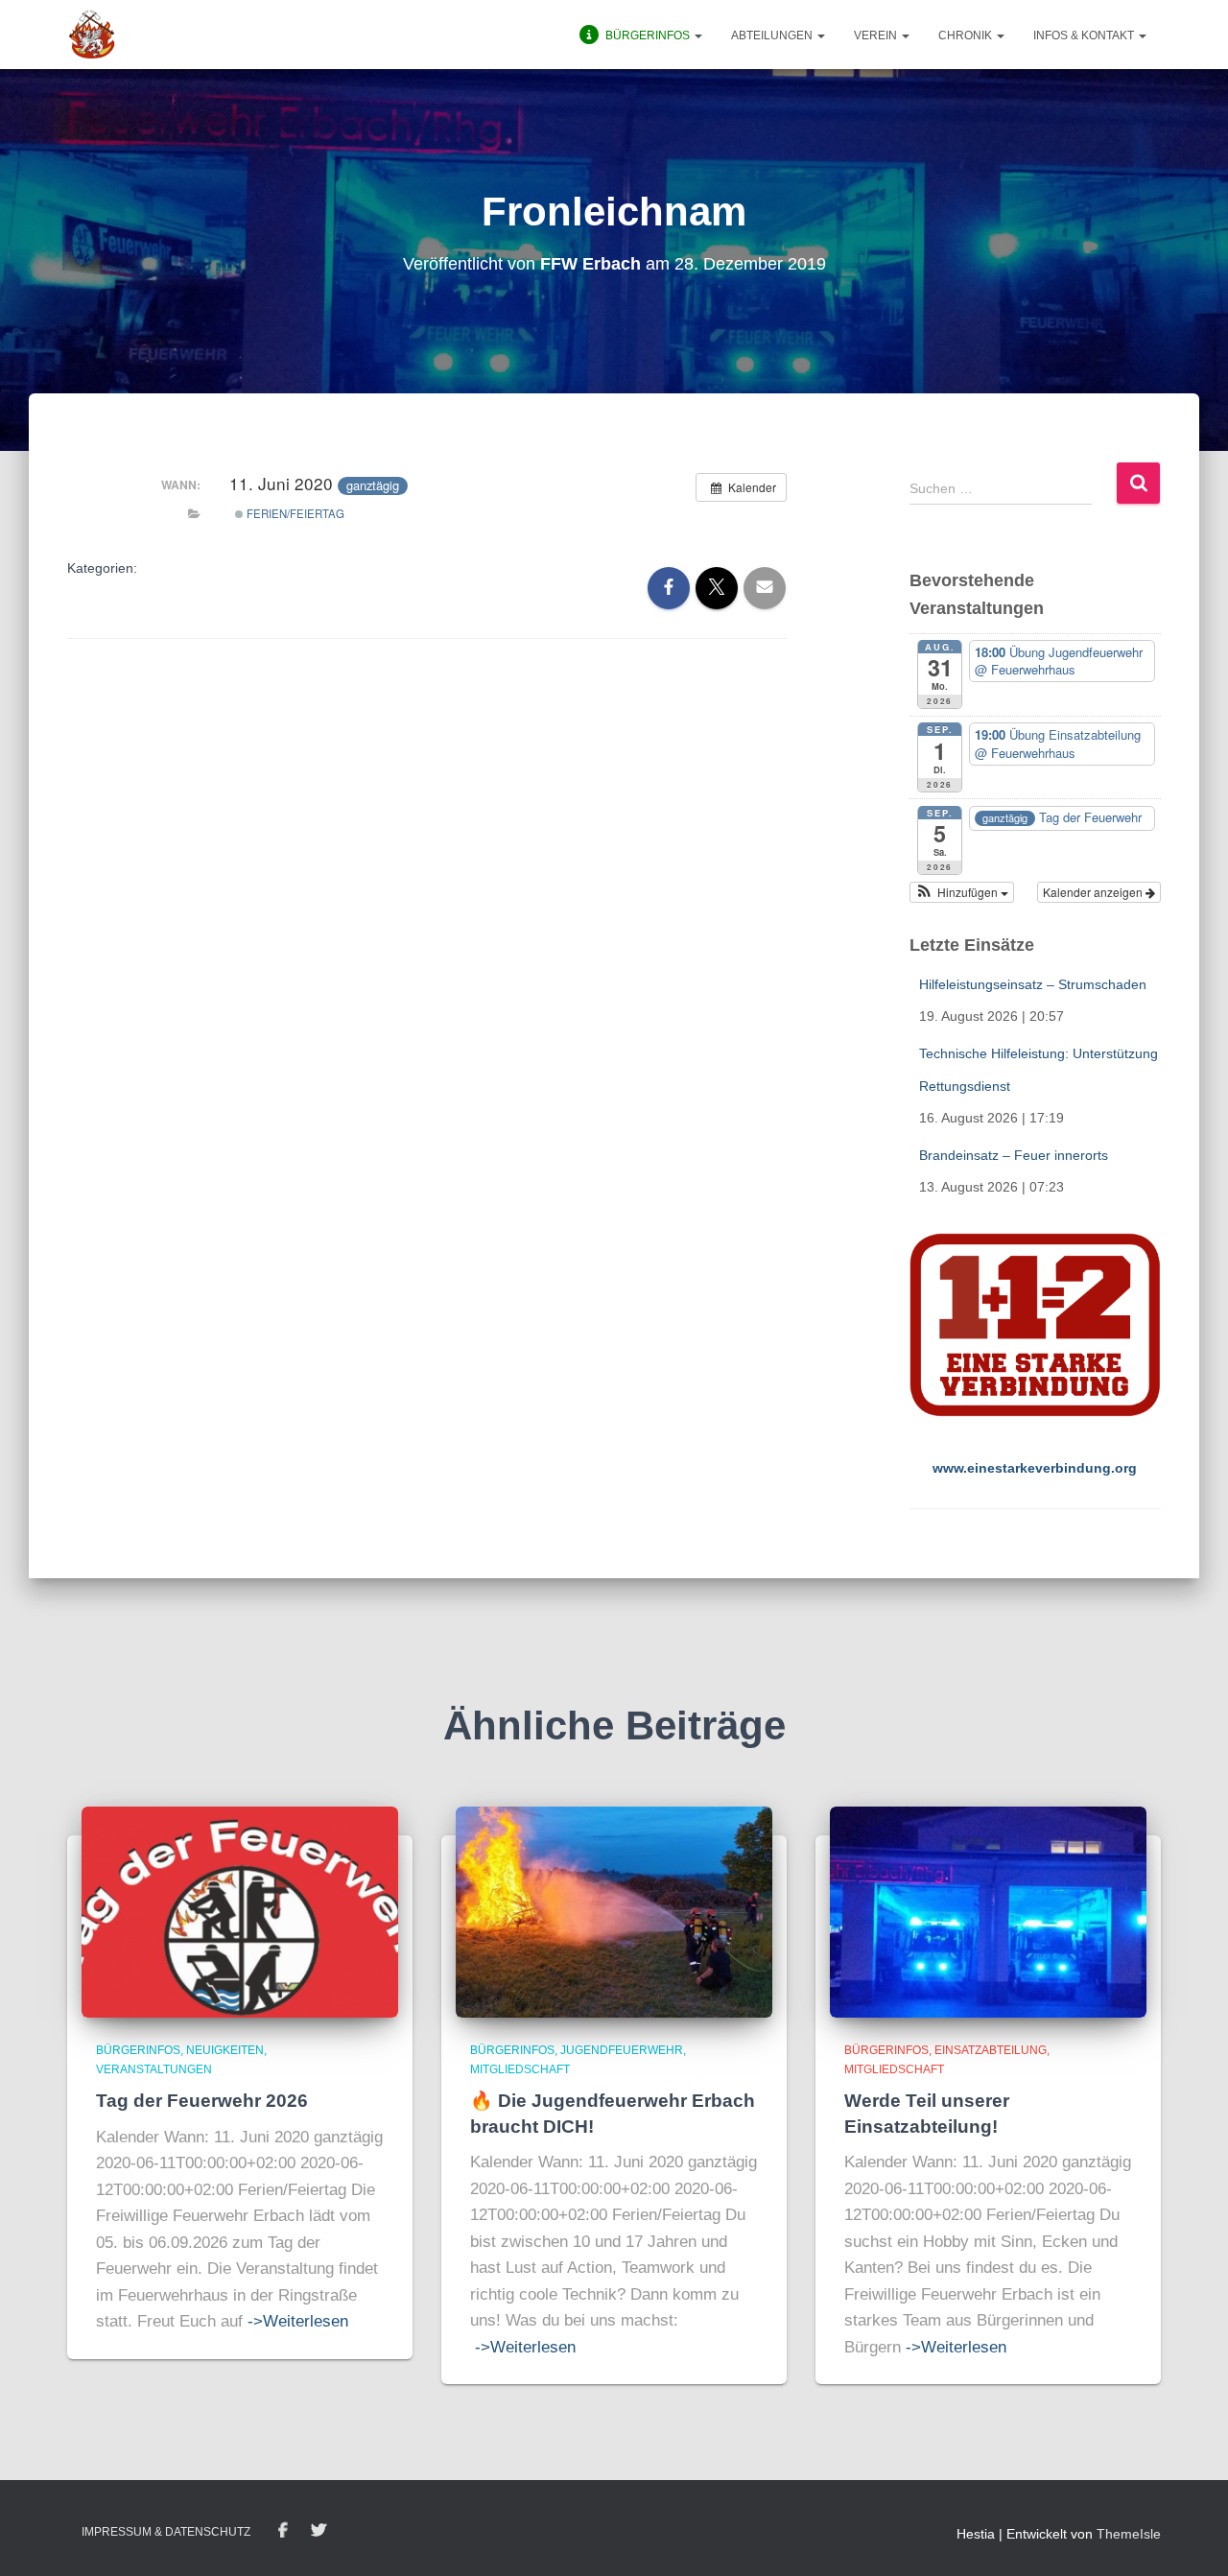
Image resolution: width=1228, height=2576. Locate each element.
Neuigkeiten (225, 2050)
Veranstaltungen (154, 2069)
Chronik (967, 35)
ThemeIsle (1129, 2534)
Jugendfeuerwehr (622, 2050)
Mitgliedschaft (520, 2069)
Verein (877, 35)
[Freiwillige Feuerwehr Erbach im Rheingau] (92, 35)
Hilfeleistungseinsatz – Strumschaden (1033, 984)
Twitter (319, 2531)
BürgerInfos (138, 2050)
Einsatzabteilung (991, 2050)
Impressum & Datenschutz (166, 2532)
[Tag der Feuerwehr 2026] (240, 1911)
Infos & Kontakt (1085, 35)
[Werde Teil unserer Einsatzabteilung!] (988, 1911)
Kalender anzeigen (1094, 892)
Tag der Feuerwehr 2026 (202, 2101)
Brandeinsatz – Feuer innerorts (1014, 1155)
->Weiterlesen (298, 2321)
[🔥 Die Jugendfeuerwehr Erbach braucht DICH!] (614, 1911)
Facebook (283, 2531)
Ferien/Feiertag (294, 513)
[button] (697, 35)
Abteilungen (773, 35)
